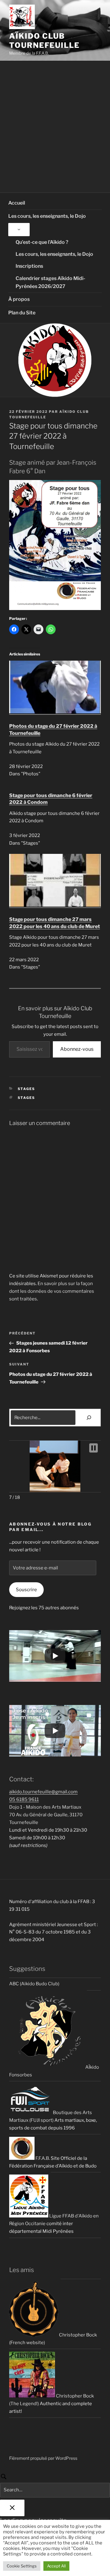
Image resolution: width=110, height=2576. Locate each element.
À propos (19, 299)
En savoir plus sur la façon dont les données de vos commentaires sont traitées (52, 1291)
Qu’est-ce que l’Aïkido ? (42, 242)
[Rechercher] (89, 1418)
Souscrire (26, 1590)
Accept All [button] (56, 2566)
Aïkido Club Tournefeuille (44, 41)
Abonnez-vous (77, 1049)
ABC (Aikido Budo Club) (34, 1984)
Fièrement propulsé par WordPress (43, 2458)
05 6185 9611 (24, 1799)
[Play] (55, 1656)
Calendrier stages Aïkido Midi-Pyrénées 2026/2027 (50, 282)
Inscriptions (29, 266)
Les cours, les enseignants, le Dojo (47, 216)
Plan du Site (22, 313)
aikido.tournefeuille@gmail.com (43, 1792)
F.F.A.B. (42, 2158)
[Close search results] (12, 2508)
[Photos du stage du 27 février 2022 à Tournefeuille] (55, 712)
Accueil (17, 203)
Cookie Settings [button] (22, 2566)
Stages (27, 1089)
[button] (94, 1448)
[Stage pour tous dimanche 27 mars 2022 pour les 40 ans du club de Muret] (55, 905)
